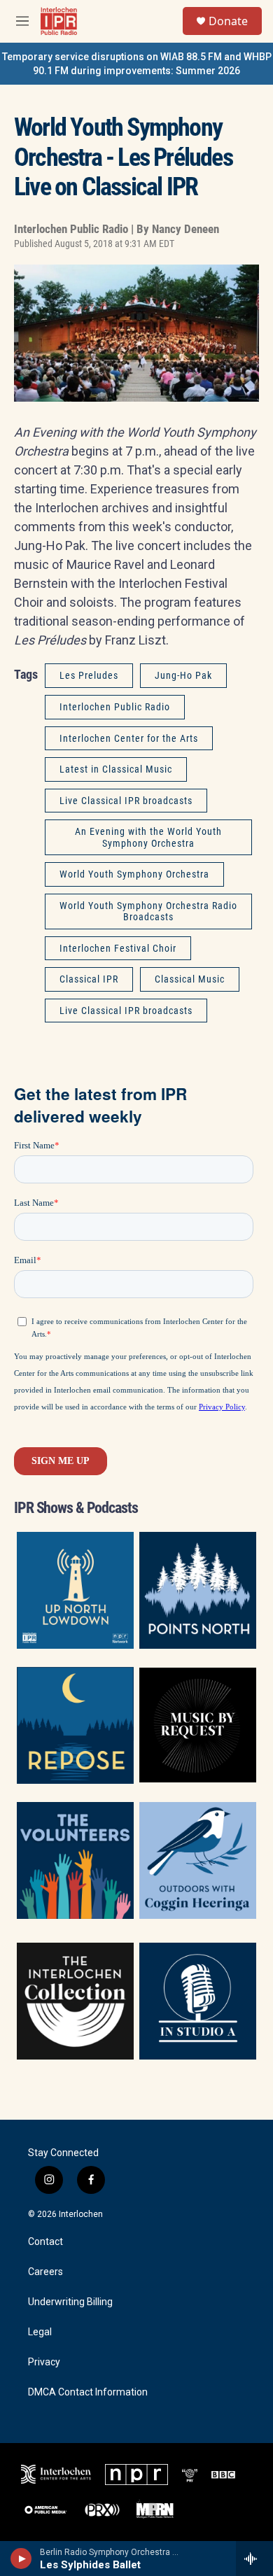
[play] (21, 2559)
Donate (228, 21)
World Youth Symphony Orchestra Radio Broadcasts (148, 912)
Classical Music (190, 979)
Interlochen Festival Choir (118, 948)
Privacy (44, 2362)
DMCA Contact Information (88, 2392)
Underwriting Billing (70, 2302)
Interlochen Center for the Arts (129, 738)
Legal (40, 2332)
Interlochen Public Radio (115, 707)
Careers (45, 2272)
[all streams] (254, 2559)
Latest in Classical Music (116, 769)
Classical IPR (89, 979)
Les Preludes (89, 675)
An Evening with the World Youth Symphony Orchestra (148, 837)
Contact (45, 2242)
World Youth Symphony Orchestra (134, 874)
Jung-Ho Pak (183, 675)
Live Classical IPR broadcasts (126, 801)
